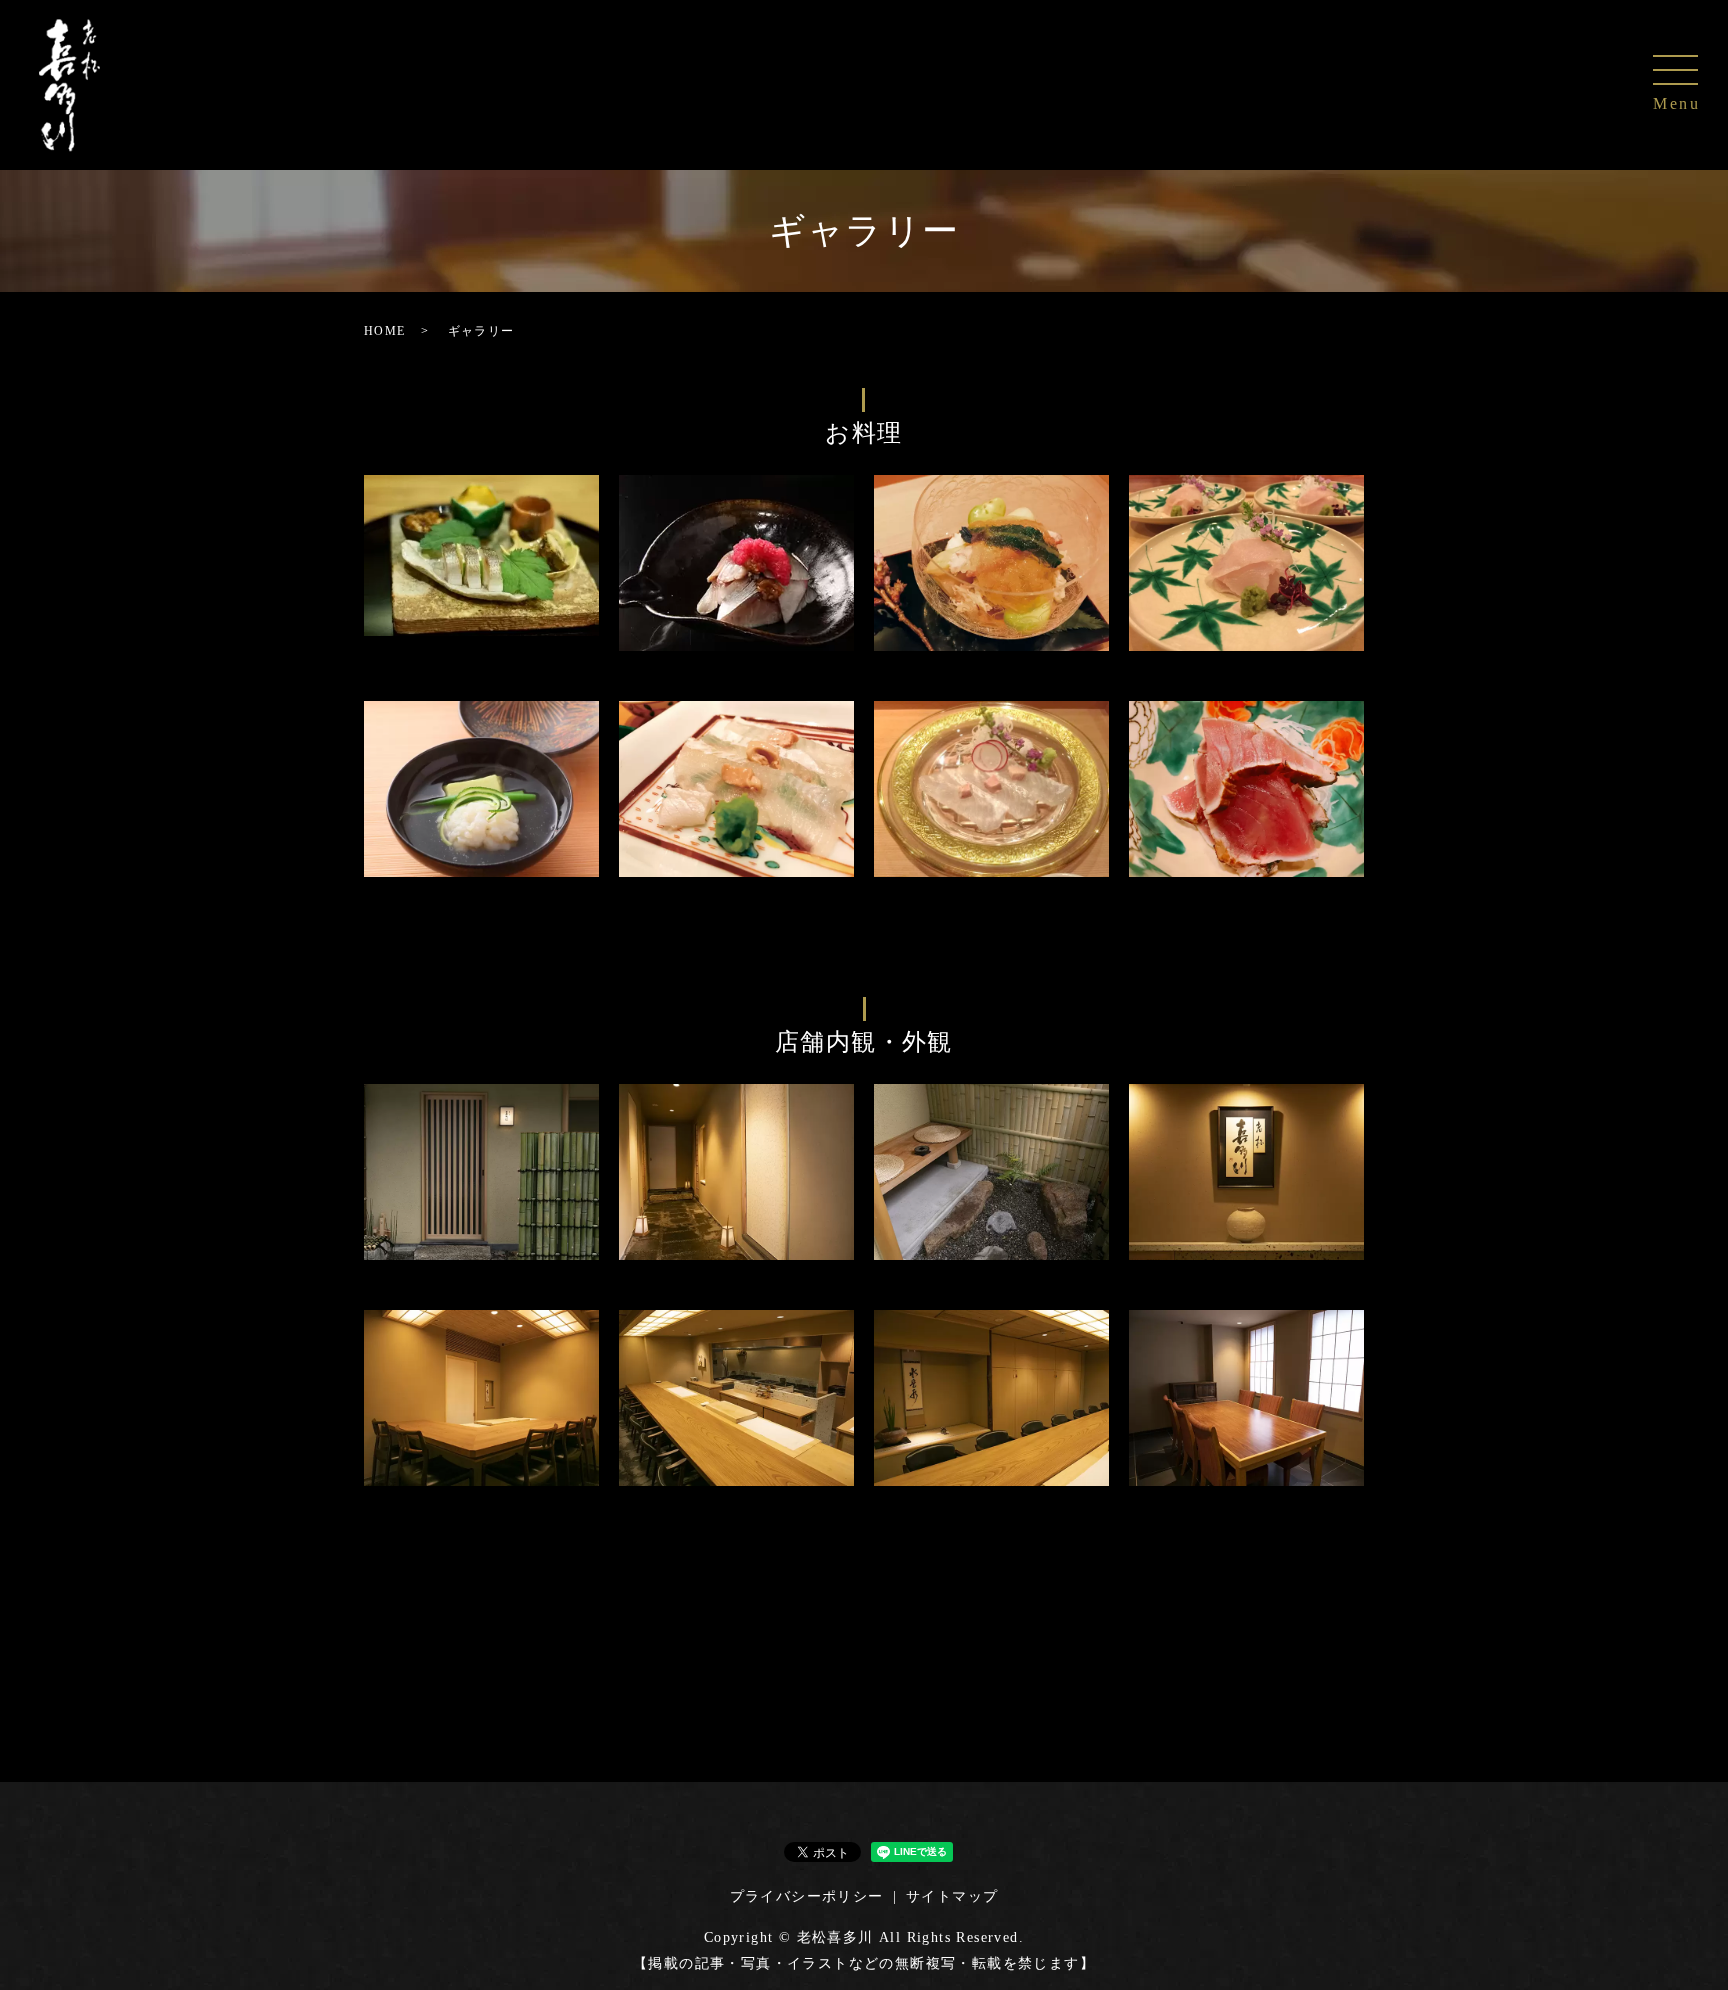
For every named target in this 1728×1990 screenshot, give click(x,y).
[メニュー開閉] (1675, 70)
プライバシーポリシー (807, 1896)
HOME (385, 331)
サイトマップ (952, 1896)
